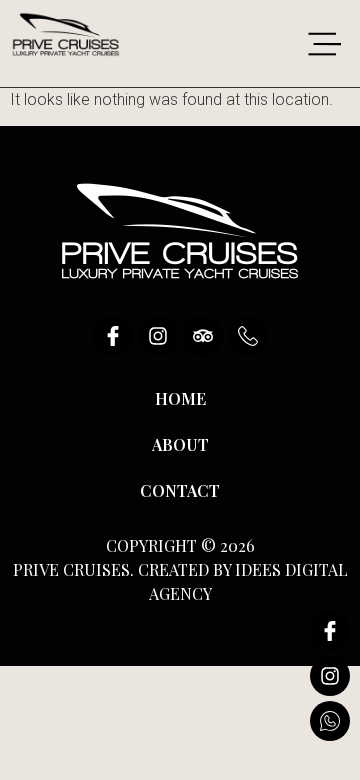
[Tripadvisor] (203, 336)
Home (180, 398)
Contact (180, 490)
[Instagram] (158, 336)
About (180, 444)
